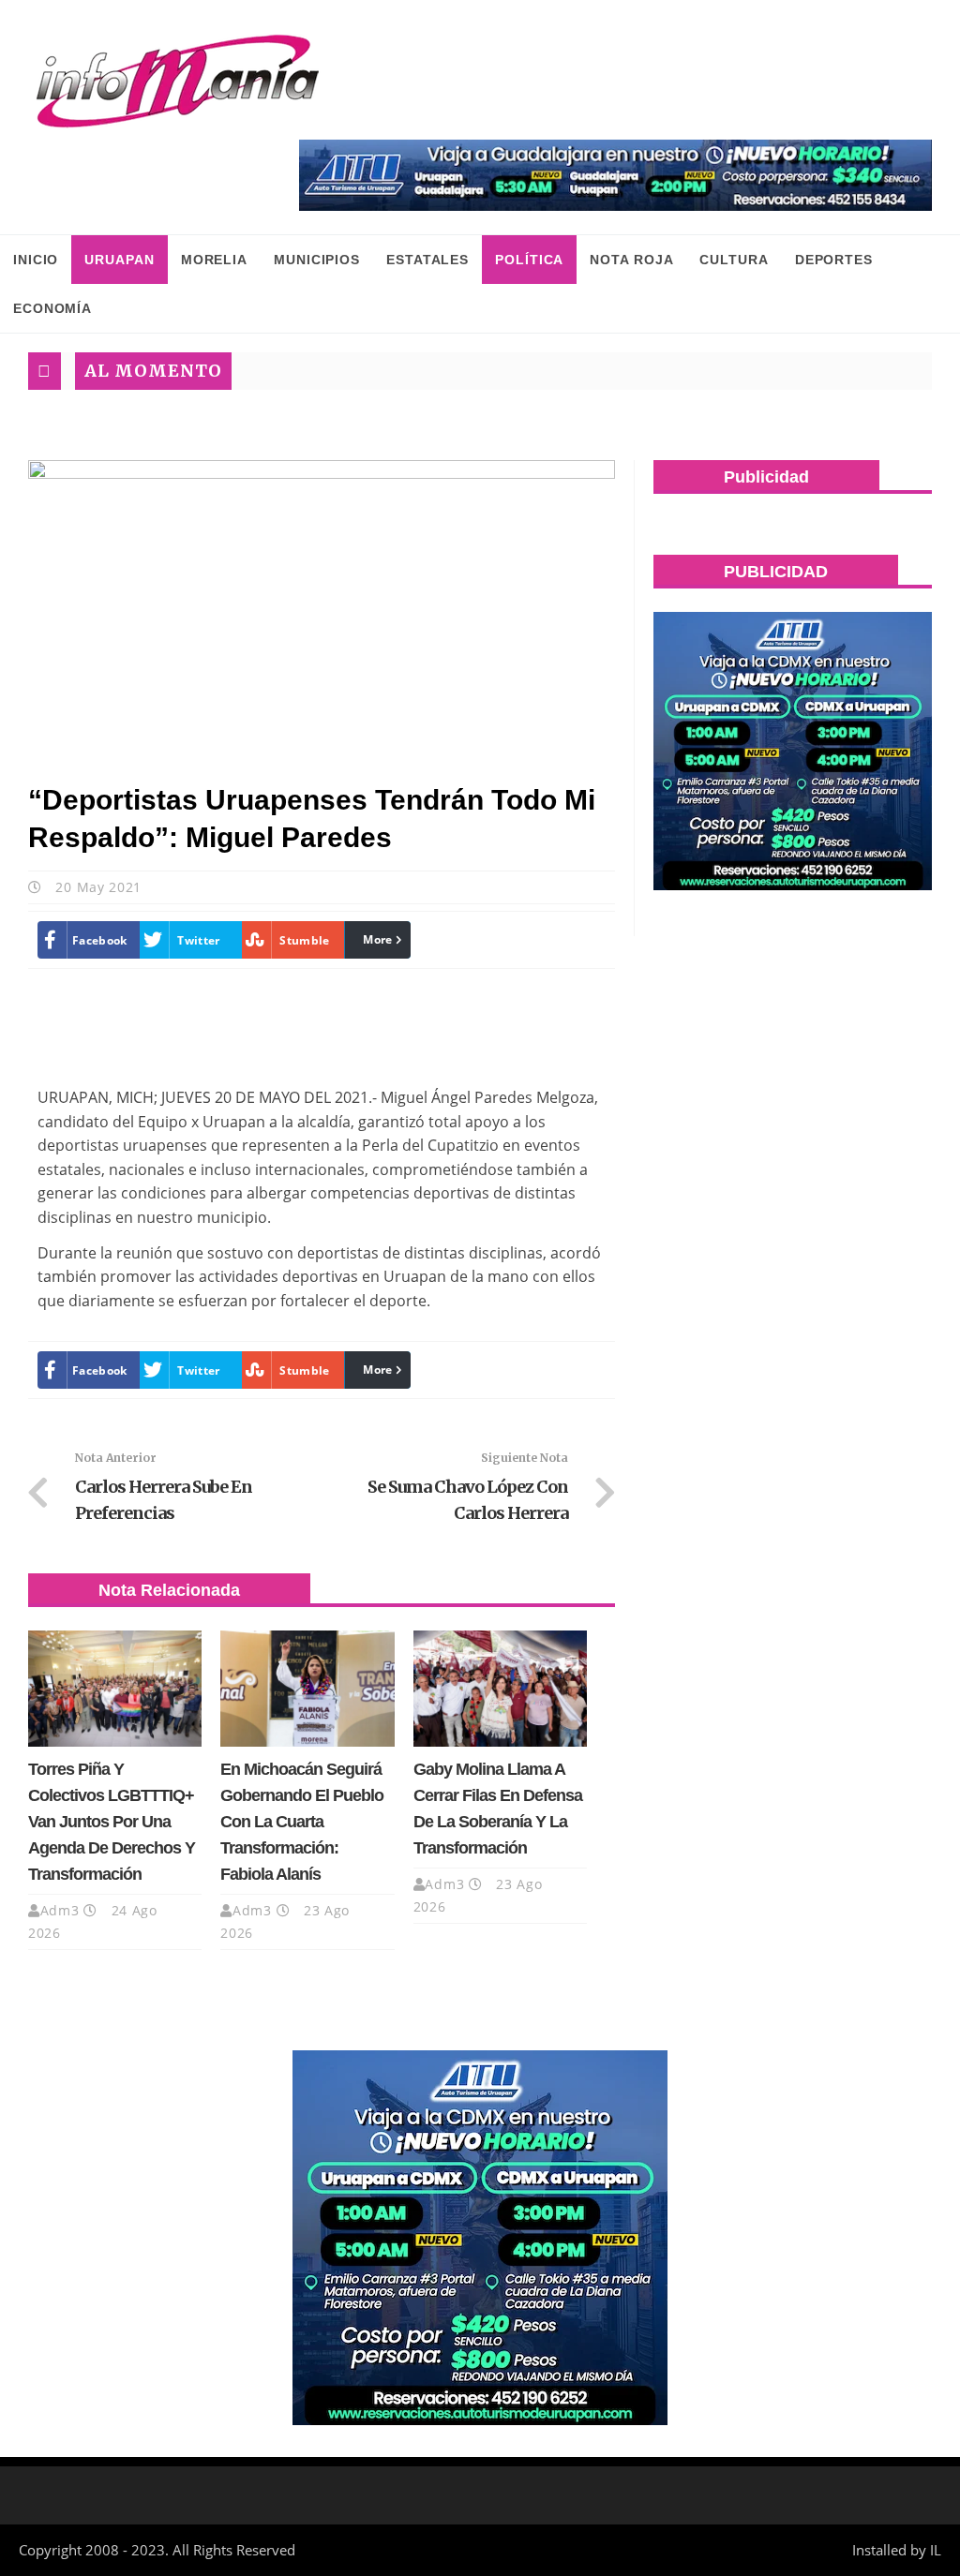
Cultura (734, 260)
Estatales (427, 260)
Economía (52, 308)
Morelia (214, 260)
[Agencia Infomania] (178, 82)
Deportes (834, 260)
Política (529, 260)
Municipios (317, 260)
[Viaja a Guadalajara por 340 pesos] (615, 175)
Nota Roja (631, 260)
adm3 (60, 1910)
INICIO (36, 260)
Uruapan (119, 260)
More (377, 939)
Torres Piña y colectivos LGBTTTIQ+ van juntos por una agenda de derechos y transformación (112, 1822)
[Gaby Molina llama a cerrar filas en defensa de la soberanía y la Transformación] (500, 1689)
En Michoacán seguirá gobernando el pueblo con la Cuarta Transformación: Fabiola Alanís (302, 1822)
